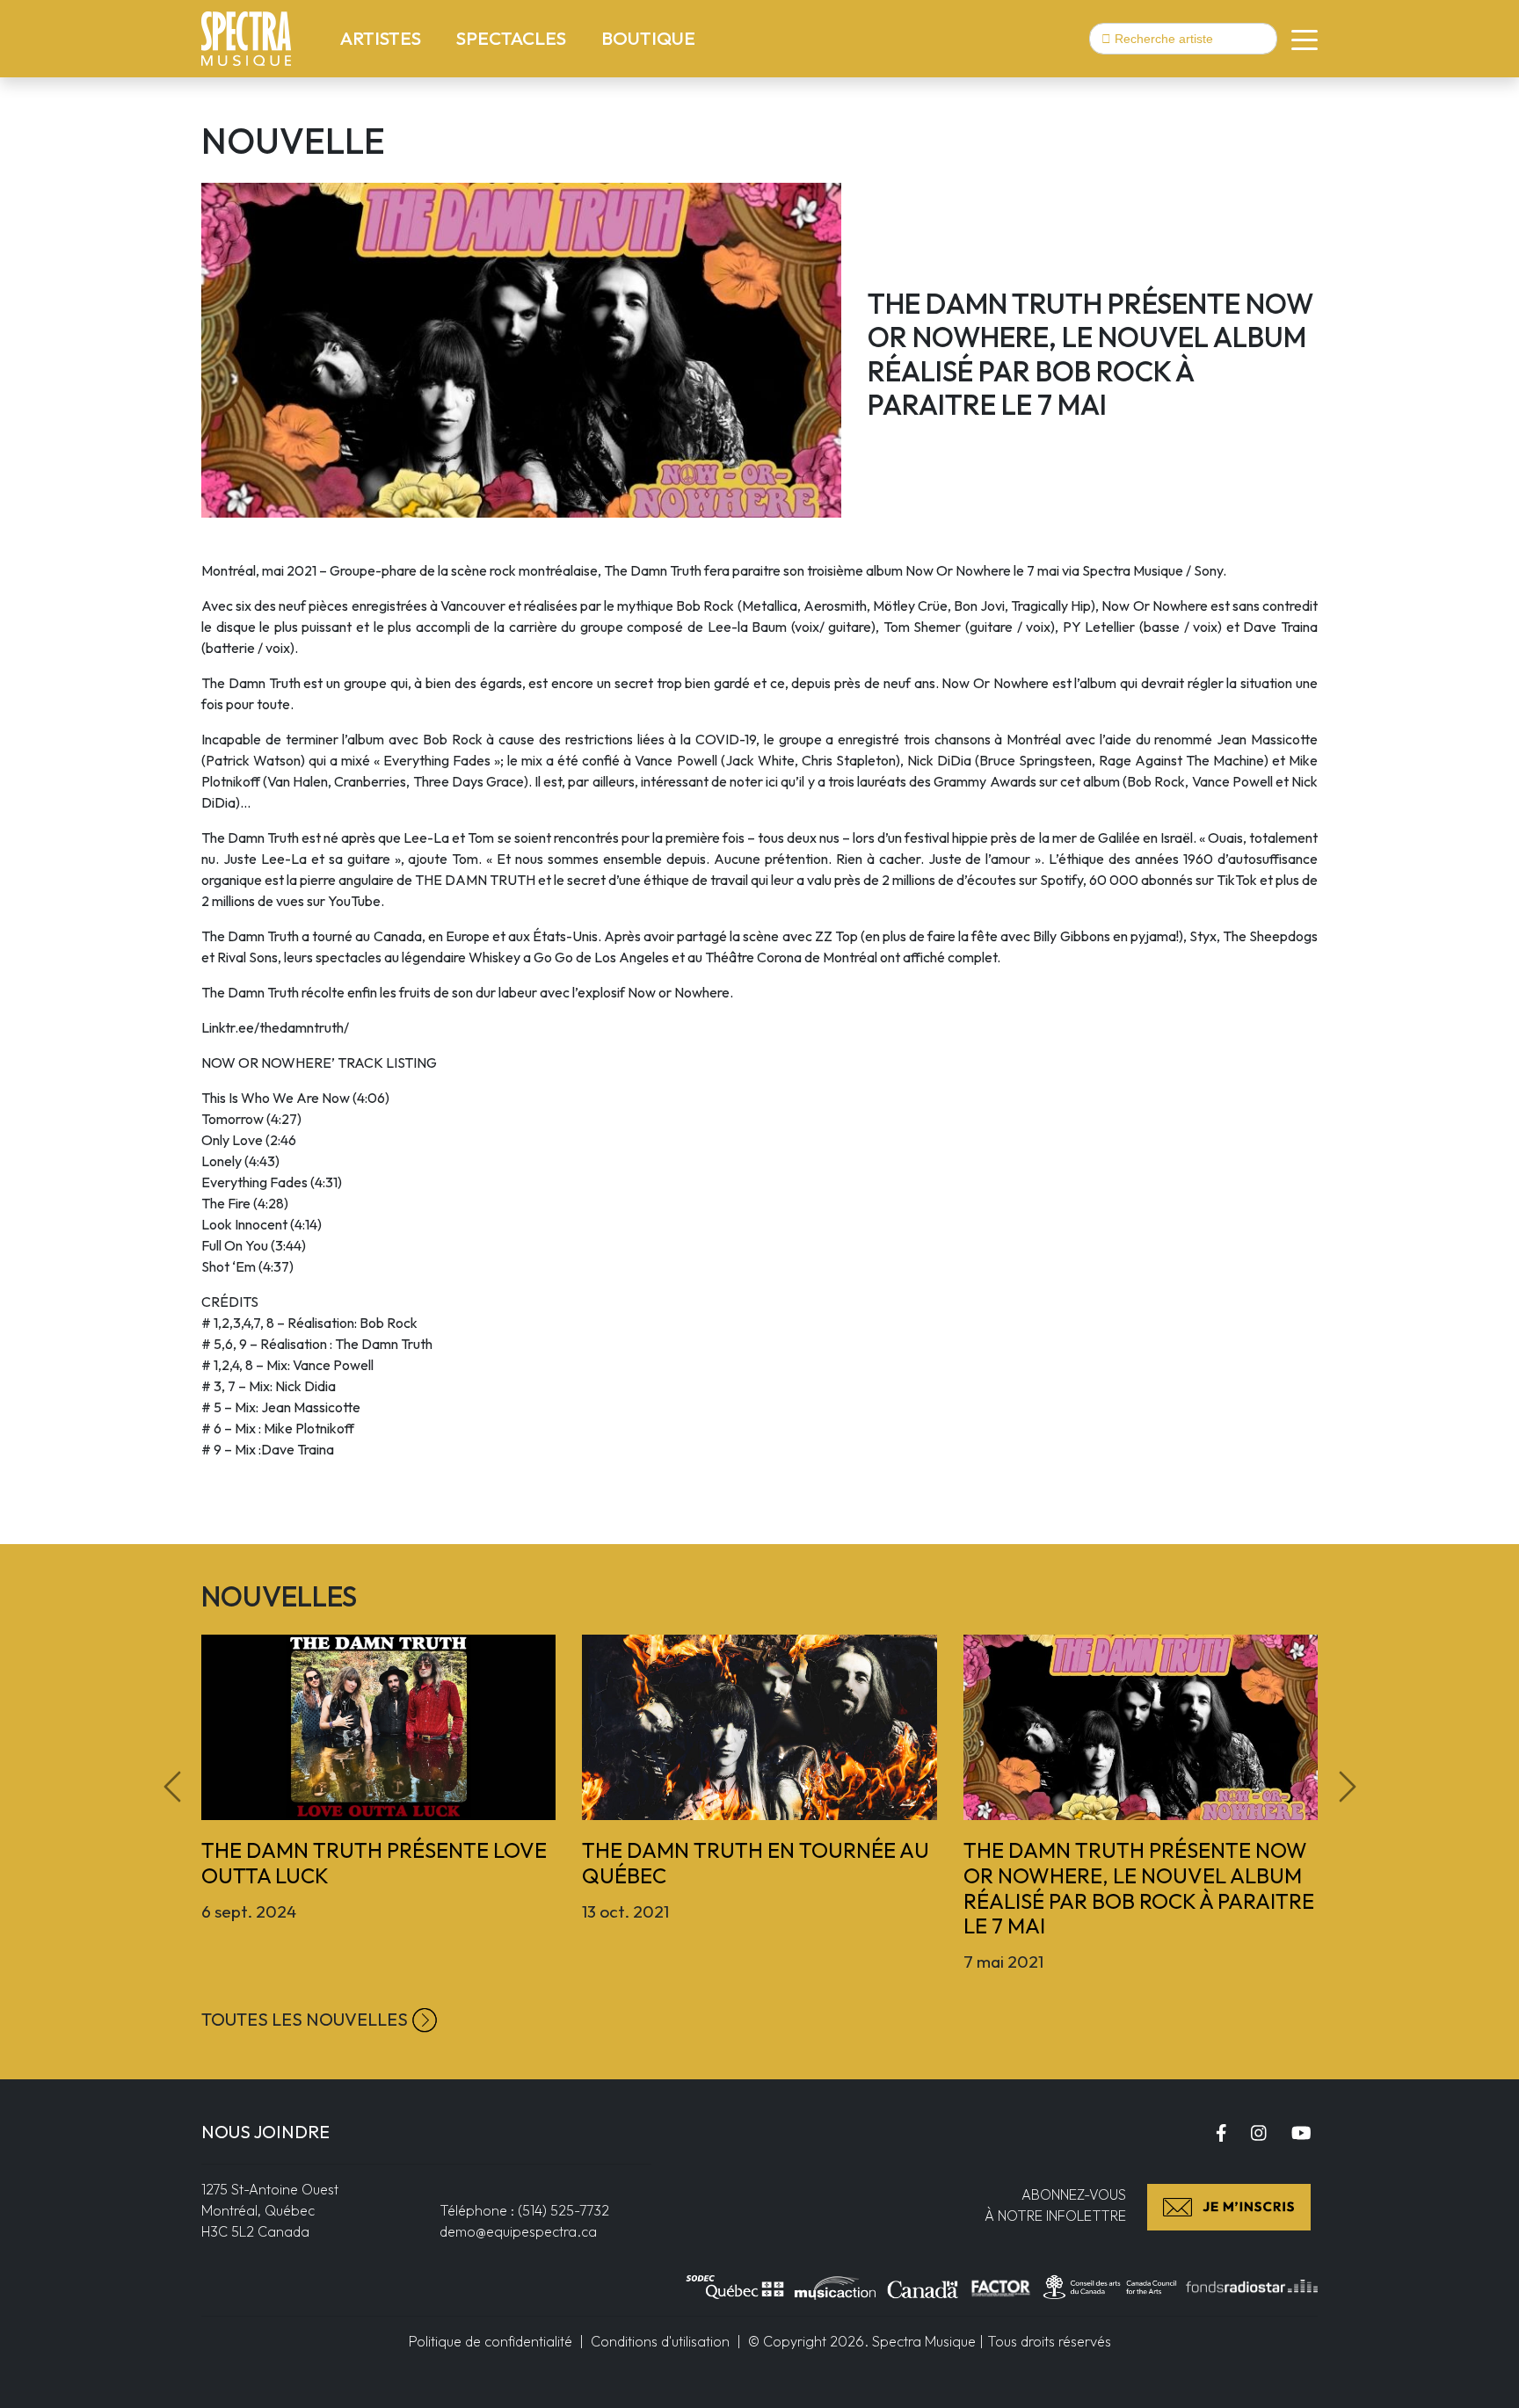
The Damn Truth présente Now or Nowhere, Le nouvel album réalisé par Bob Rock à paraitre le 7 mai (1139, 1888)
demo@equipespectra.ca (518, 2231)
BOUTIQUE (648, 38)
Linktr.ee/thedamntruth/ (275, 1027)
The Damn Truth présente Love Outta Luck (374, 1863)
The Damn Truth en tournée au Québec (756, 1863)
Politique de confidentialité (491, 2341)
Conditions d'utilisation (660, 2341)
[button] (1297, 39)
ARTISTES (384, 37)
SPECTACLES (515, 37)
